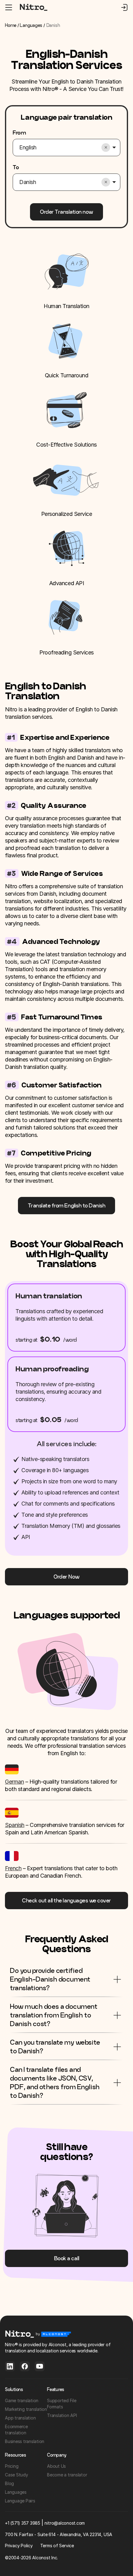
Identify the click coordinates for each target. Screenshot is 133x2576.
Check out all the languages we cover (66, 1900)
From (19, 133)
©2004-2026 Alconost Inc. (31, 2558)
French (13, 1868)
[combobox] (59, 148)
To (16, 167)
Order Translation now (66, 212)
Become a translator (67, 2475)
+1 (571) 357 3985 (23, 2523)
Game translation (22, 2400)
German (14, 1782)
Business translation (25, 2441)
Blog (9, 2483)
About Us (56, 2466)
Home (11, 25)
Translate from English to (67, 1205)
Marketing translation (26, 2409)
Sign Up (124, 7)
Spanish (15, 1825)
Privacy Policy (19, 2546)
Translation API (62, 2415)
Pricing (12, 2466)
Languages (31, 25)
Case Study (17, 2475)
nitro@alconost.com (65, 2523)
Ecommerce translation (16, 2430)
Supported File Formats (62, 2404)
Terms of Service (57, 2546)
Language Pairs (20, 2501)
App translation (20, 2418)
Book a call (67, 2258)
